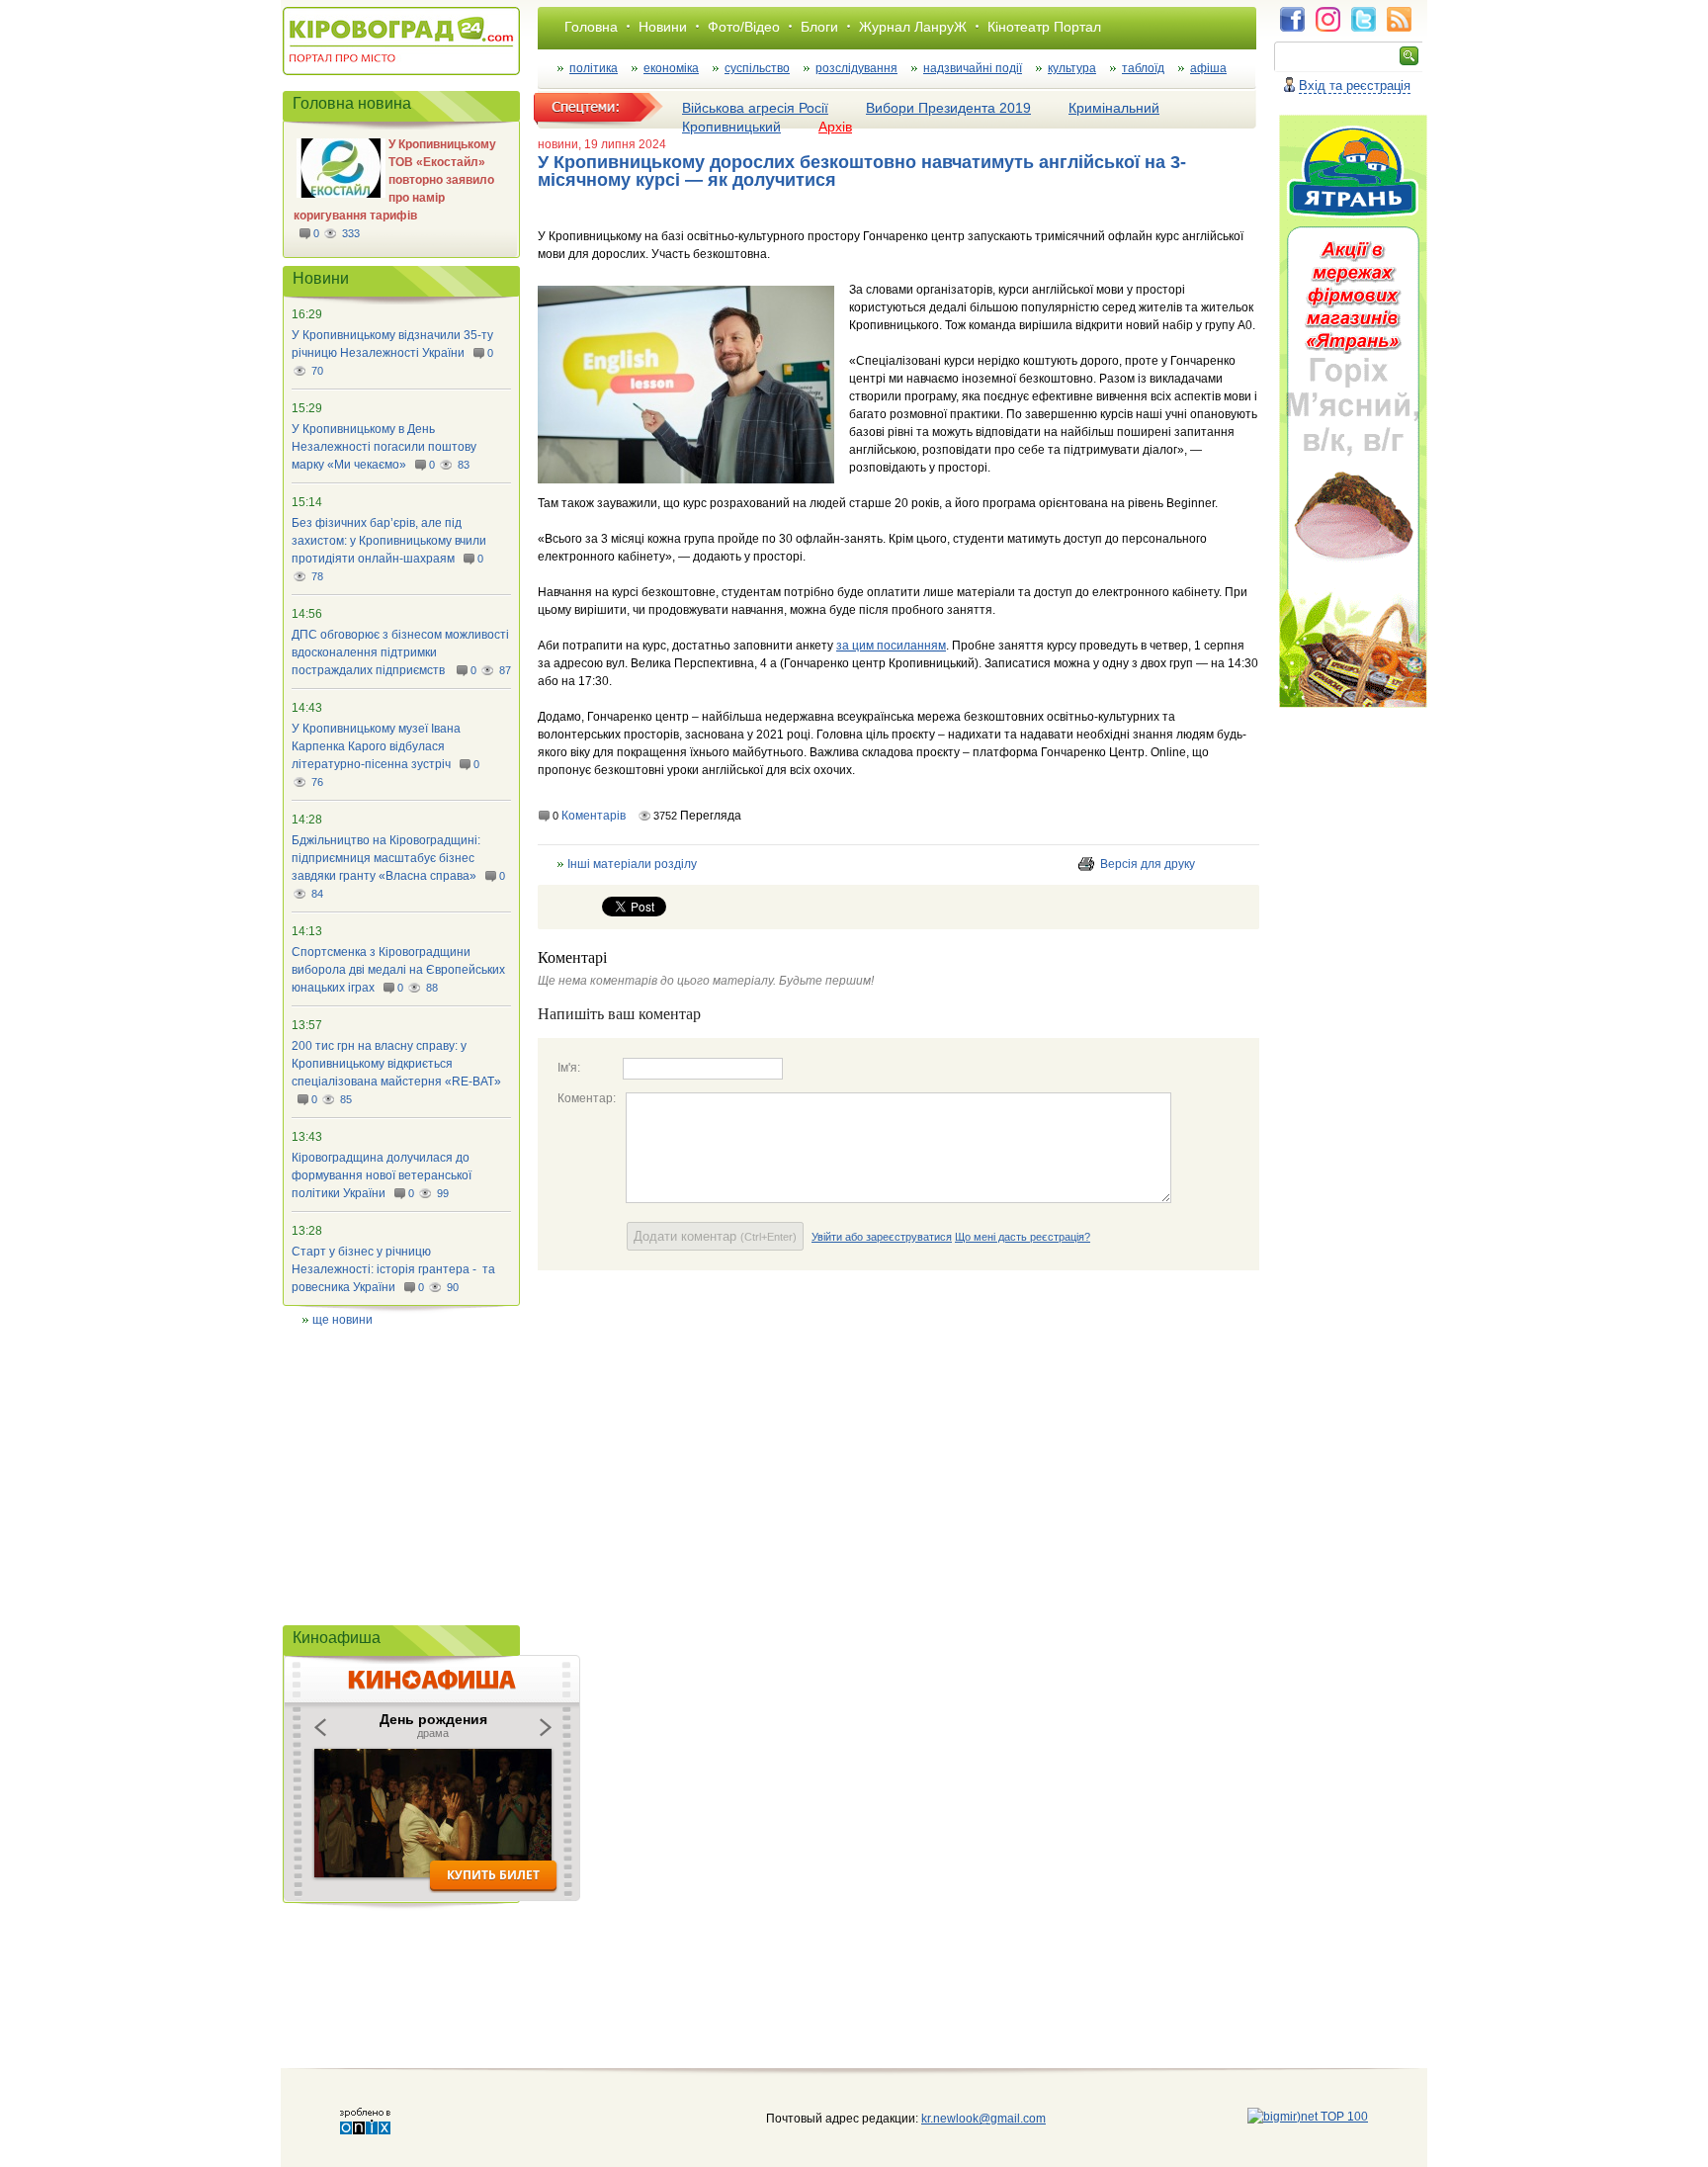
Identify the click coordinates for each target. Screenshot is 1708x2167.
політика (594, 68)
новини (558, 144)
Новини (663, 27)
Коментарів (594, 816)
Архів (835, 127)
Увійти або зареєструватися (882, 1237)
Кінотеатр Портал (1044, 27)
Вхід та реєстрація (1355, 86)
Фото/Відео (744, 27)
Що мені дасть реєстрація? (1023, 1237)
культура (1072, 68)
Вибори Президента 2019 (948, 108)
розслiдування (856, 68)
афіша (1208, 68)
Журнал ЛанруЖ (913, 27)
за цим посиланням (891, 646)
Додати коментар (715, 1236)
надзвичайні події (973, 68)
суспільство (757, 68)
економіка (671, 68)
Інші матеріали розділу (632, 864)
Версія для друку (1148, 864)
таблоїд (1143, 68)
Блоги (819, 27)
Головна (591, 27)
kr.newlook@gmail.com (963, 2119)
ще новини (342, 1320)
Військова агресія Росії (755, 108)
